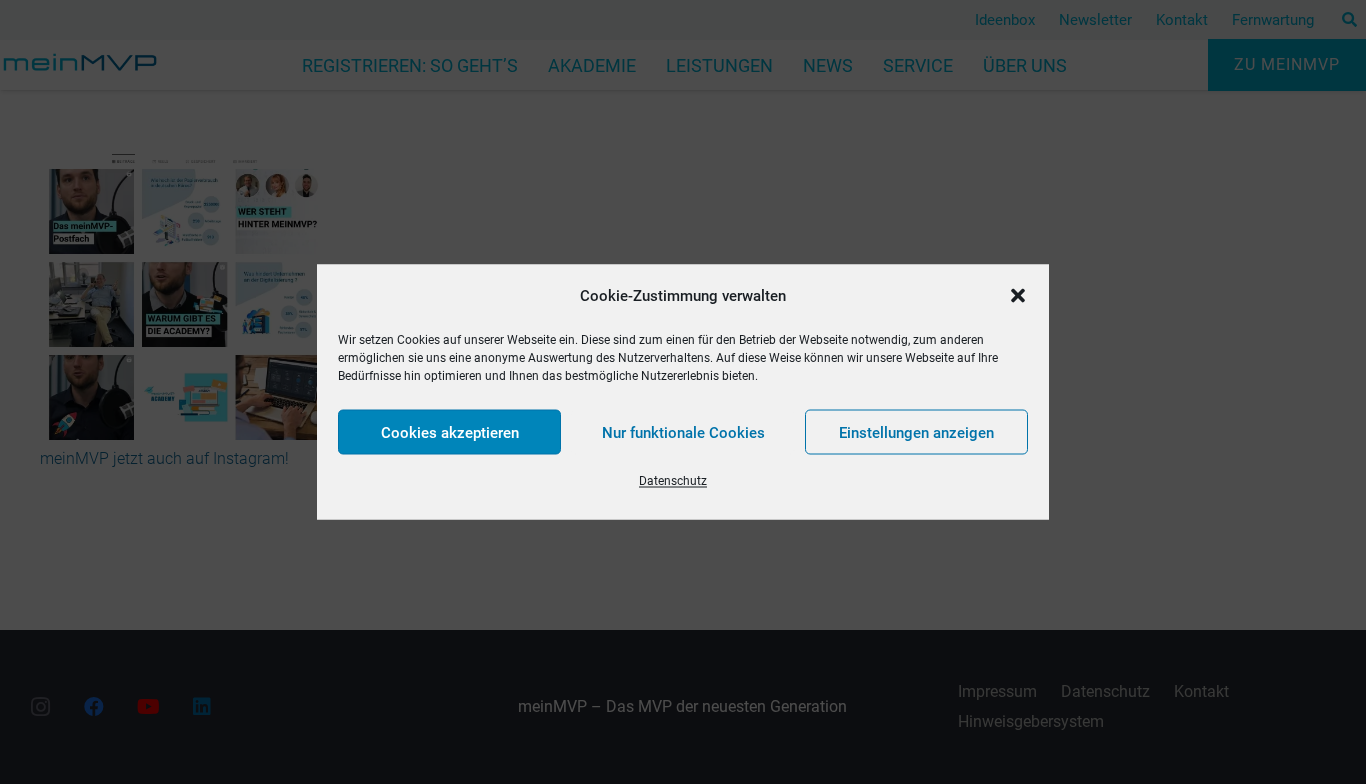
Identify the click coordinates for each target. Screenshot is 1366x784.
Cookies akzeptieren (450, 432)
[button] (1018, 296)
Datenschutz (673, 481)
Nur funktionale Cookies (683, 432)
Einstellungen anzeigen (916, 432)
